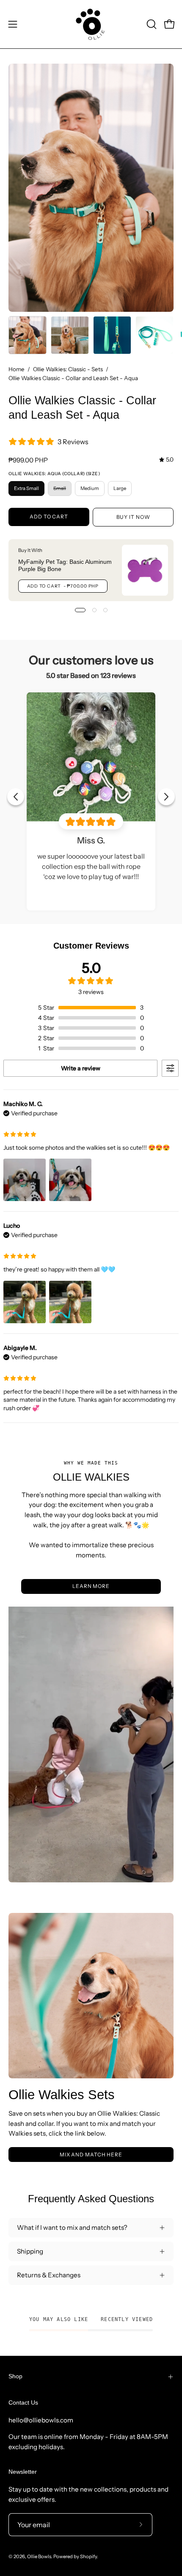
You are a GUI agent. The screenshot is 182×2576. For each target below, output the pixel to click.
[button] (151, 24)
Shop (15, 2376)
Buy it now (133, 517)
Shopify (88, 2556)
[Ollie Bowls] (91, 24)
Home (17, 369)
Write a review (81, 1068)
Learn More (91, 1586)
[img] (166, 460)
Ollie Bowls (39, 2556)
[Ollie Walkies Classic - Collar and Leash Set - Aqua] (28, 335)
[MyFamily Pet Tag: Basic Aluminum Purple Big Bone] (145, 570)
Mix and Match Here (91, 2155)
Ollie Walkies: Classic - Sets (68, 369)
